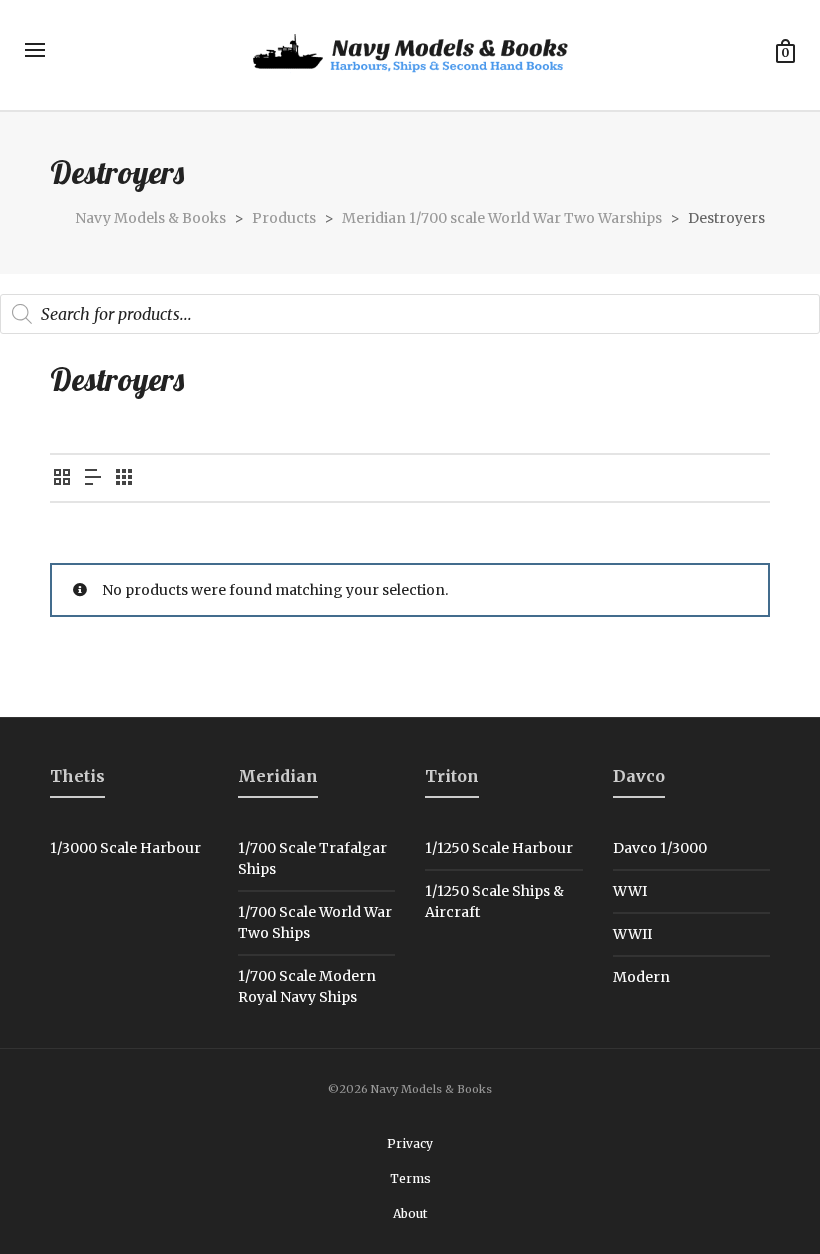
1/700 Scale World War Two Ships (315, 922)
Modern (641, 977)
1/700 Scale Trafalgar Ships (312, 858)
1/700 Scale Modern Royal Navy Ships (307, 986)
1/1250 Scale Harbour (499, 848)
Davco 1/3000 (660, 848)
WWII (632, 934)
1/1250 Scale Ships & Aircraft (494, 901)
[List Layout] (93, 478)
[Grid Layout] (124, 478)
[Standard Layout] (62, 478)
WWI (630, 891)
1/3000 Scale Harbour (125, 848)
